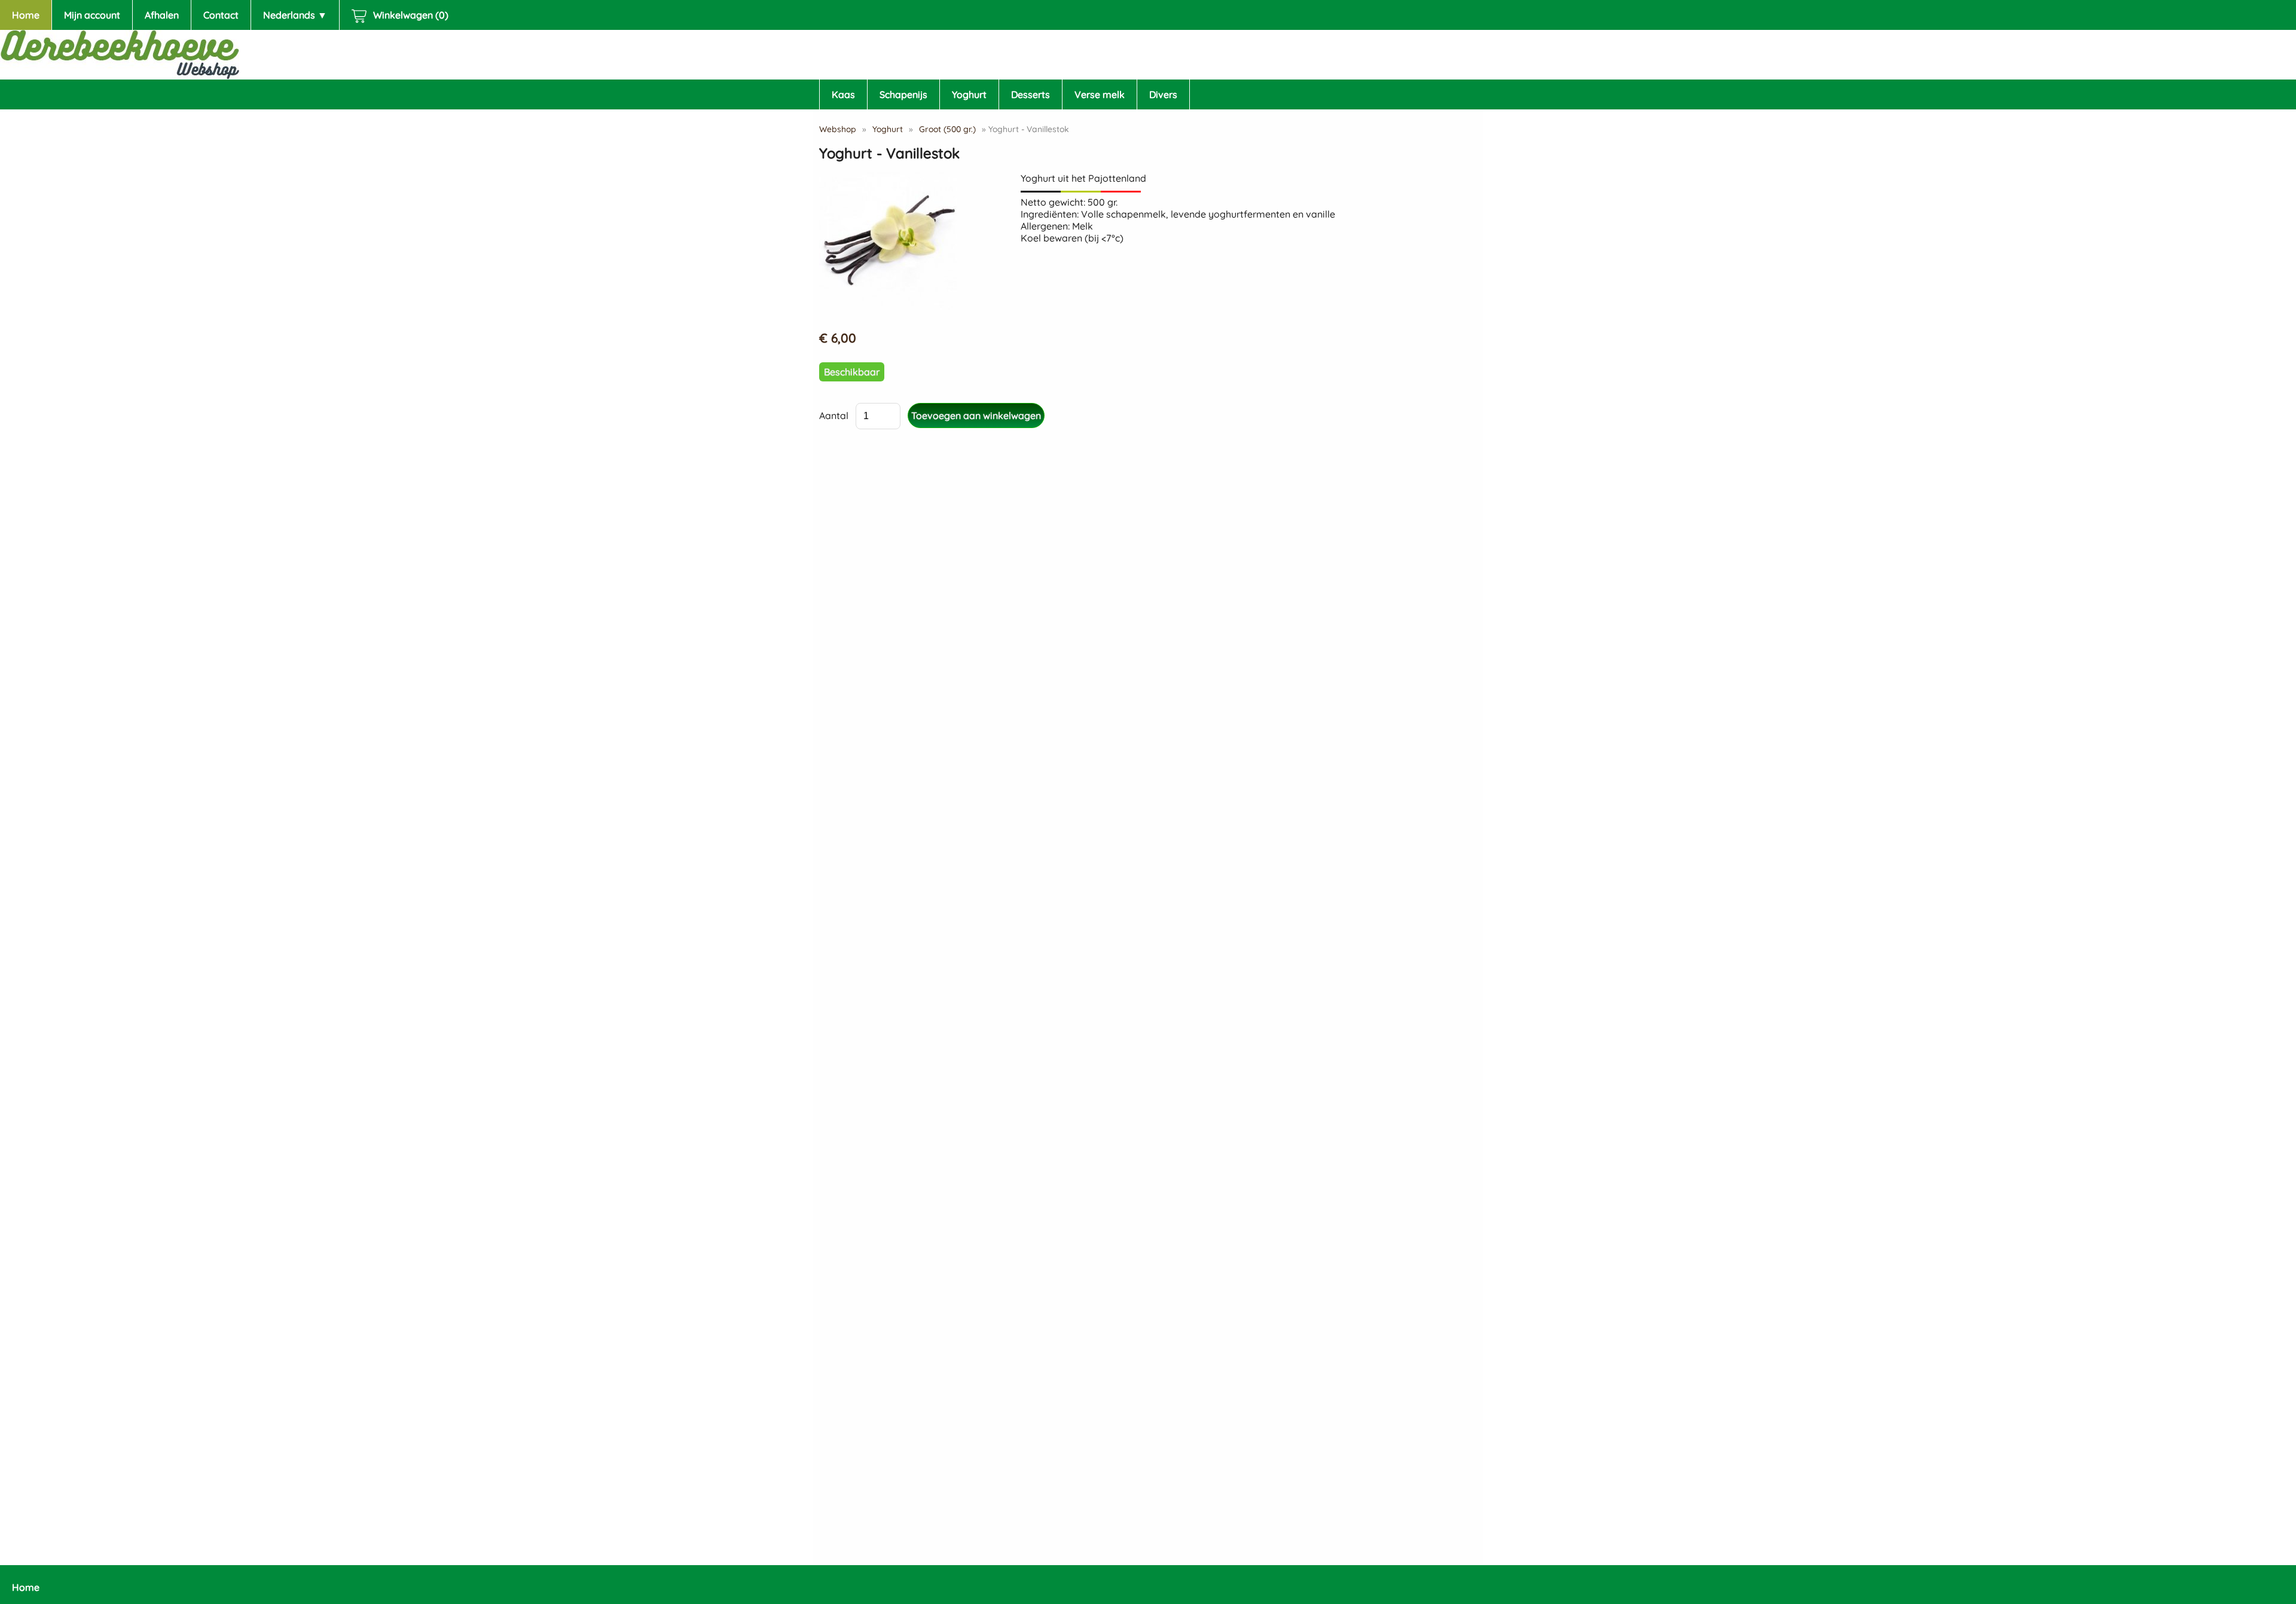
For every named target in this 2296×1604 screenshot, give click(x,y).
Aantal (834, 415)
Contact (221, 15)
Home (26, 15)
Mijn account (92, 15)
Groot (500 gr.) (947, 129)
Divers (1163, 94)
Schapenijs (903, 94)
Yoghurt (969, 94)
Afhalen (162, 15)
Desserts (1031, 94)
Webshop (838, 129)
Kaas (843, 94)
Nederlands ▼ (295, 15)
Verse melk (1100, 94)
